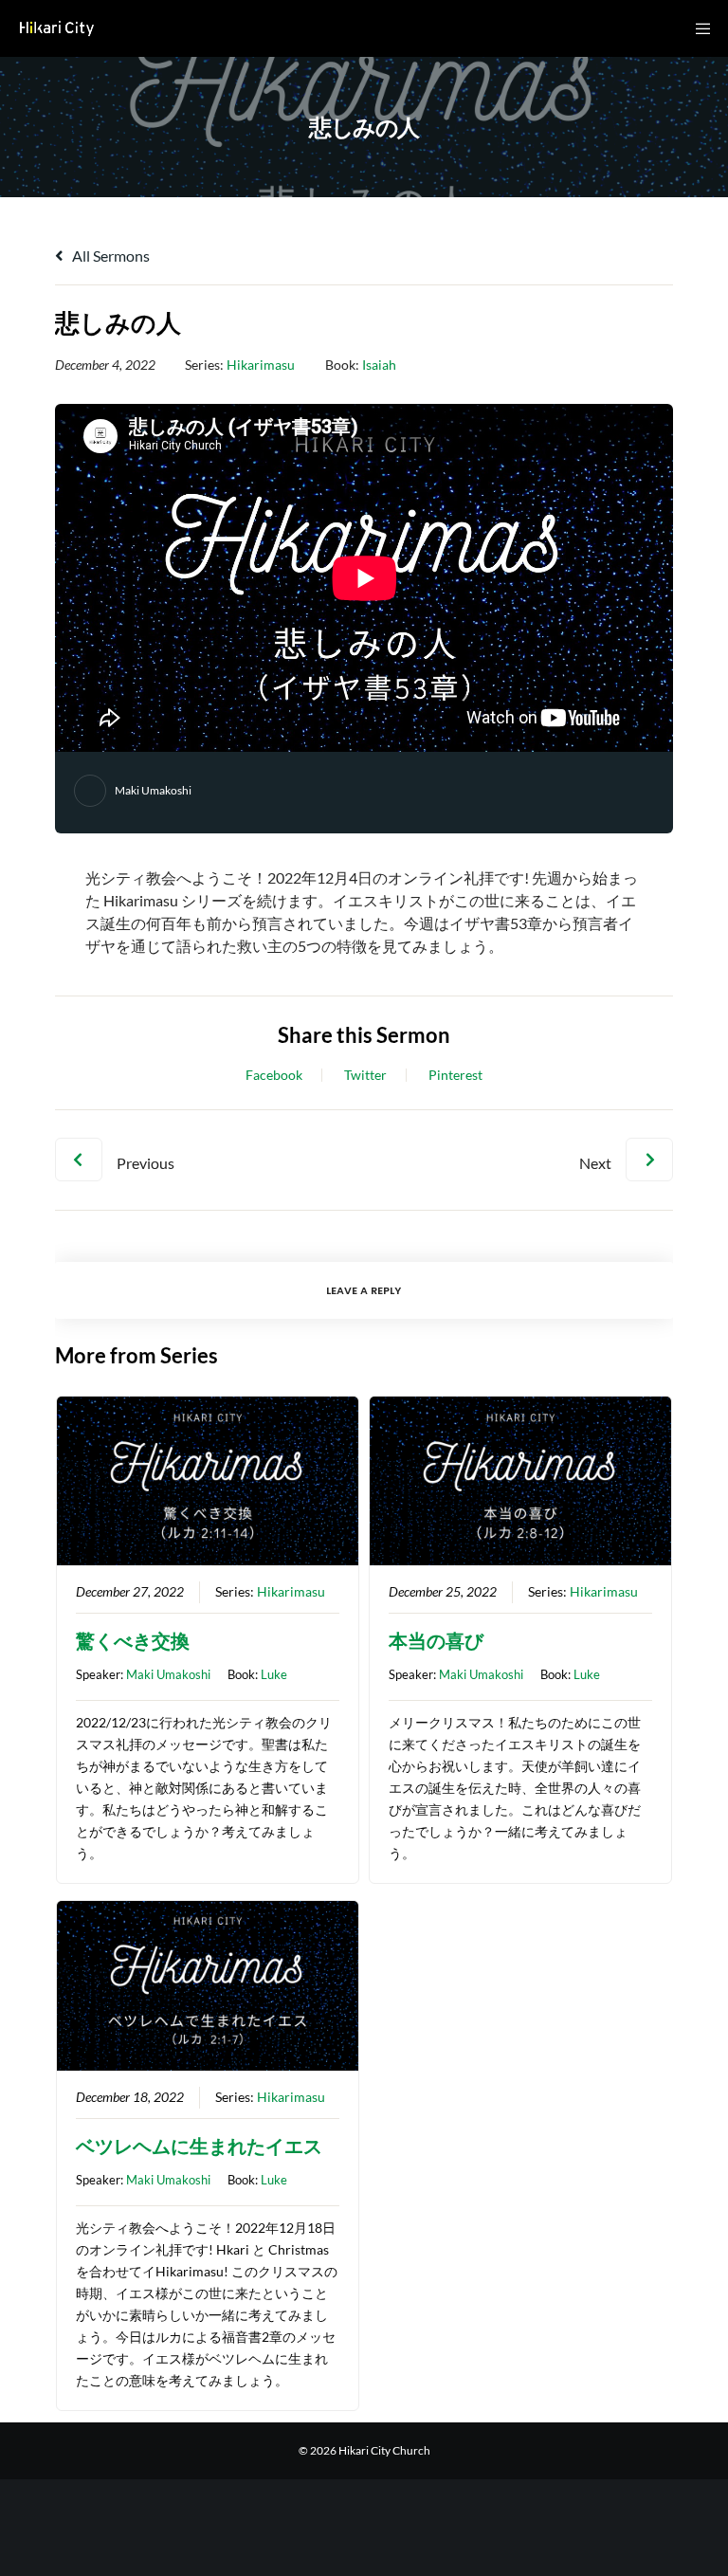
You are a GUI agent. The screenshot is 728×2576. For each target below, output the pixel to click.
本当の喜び (436, 1640)
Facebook (274, 1075)
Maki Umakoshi (153, 790)
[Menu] (697, 28)
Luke (274, 1674)
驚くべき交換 (133, 1640)
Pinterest (455, 1075)
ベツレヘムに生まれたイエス (199, 2146)
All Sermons (109, 256)
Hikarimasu (261, 365)
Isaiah (379, 365)
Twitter (365, 1075)
